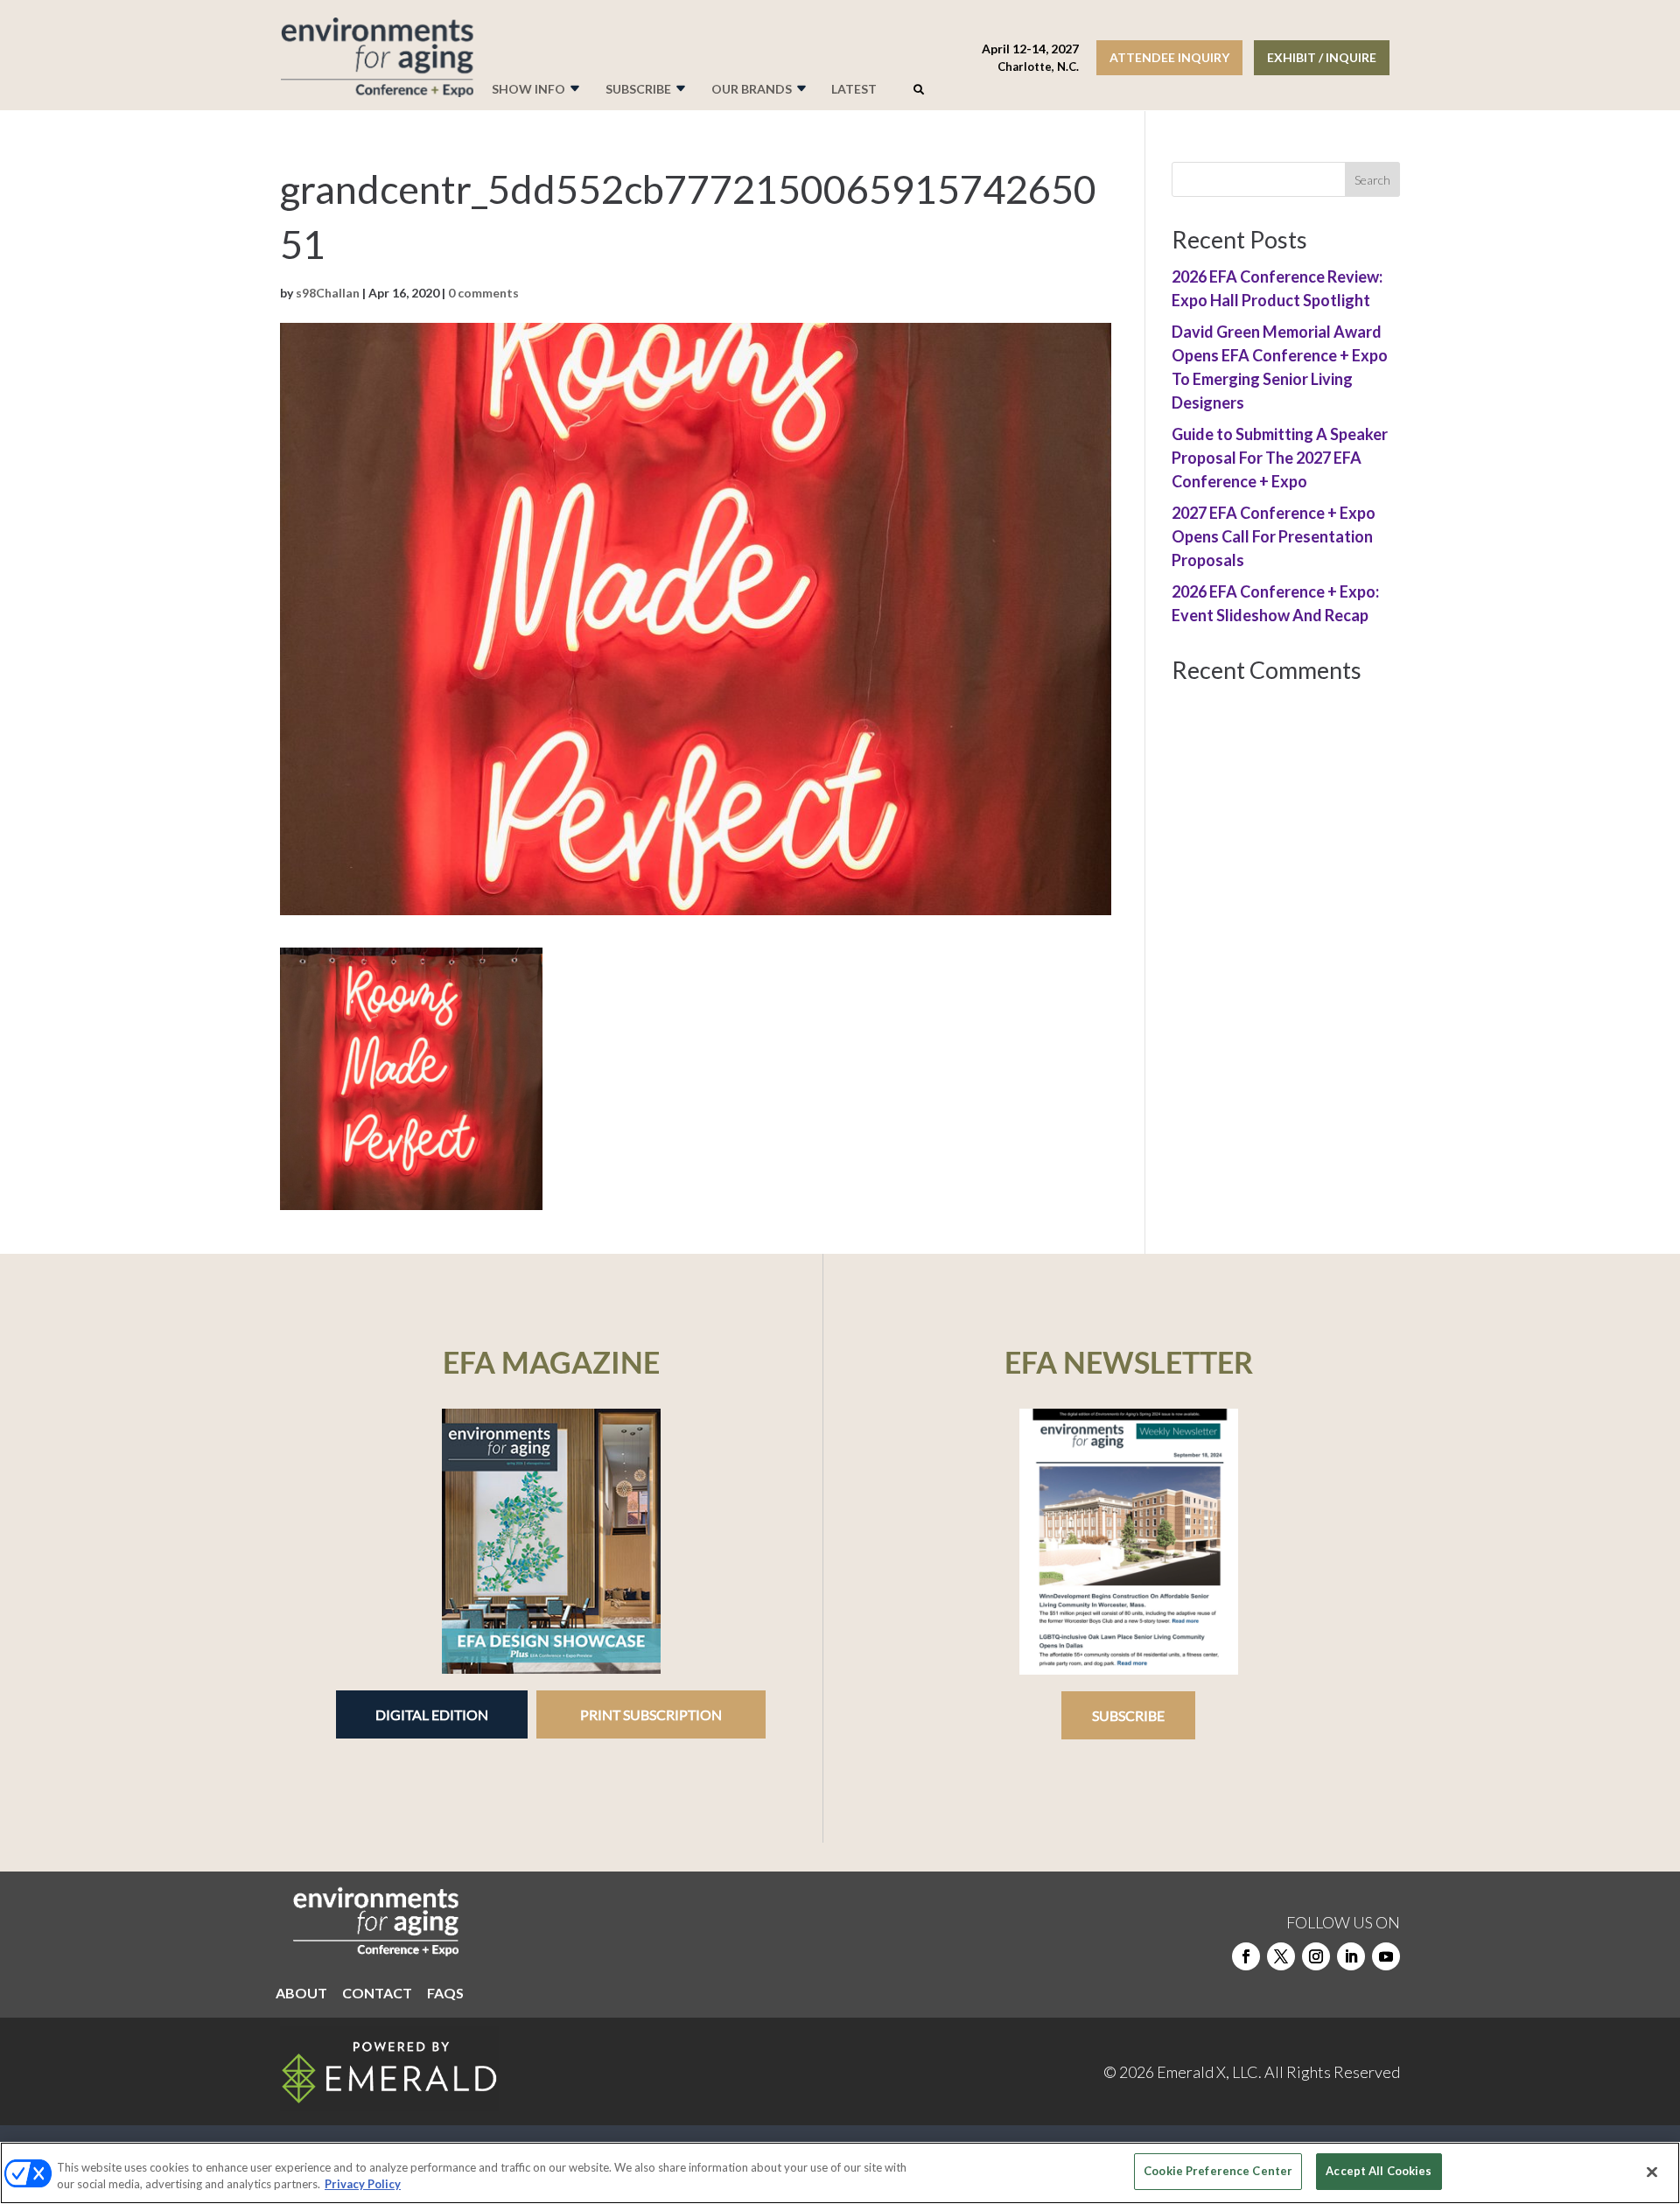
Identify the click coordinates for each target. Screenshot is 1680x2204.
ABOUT (301, 1994)
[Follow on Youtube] (1386, 1956)
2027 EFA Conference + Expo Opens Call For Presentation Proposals (1274, 536)
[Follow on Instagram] (1316, 1956)
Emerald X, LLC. (1209, 2072)
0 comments (483, 293)
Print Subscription (651, 1714)
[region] (840, 2173)
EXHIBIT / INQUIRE (1322, 57)
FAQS (445, 1994)
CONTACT (377, 1994)
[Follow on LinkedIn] (1351, 1956)
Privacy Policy (363, 2185)
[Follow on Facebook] (1246, 1956)
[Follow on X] (1281, 1956)
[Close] (1652, 2172)
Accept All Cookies (1379, 2171)
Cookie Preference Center (1218, 2171)
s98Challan (328, 293)
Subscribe (1128, 1715)
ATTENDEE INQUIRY (1169, 57)
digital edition (432, 1714)
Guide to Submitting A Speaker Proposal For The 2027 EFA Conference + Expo (1280, 458)
